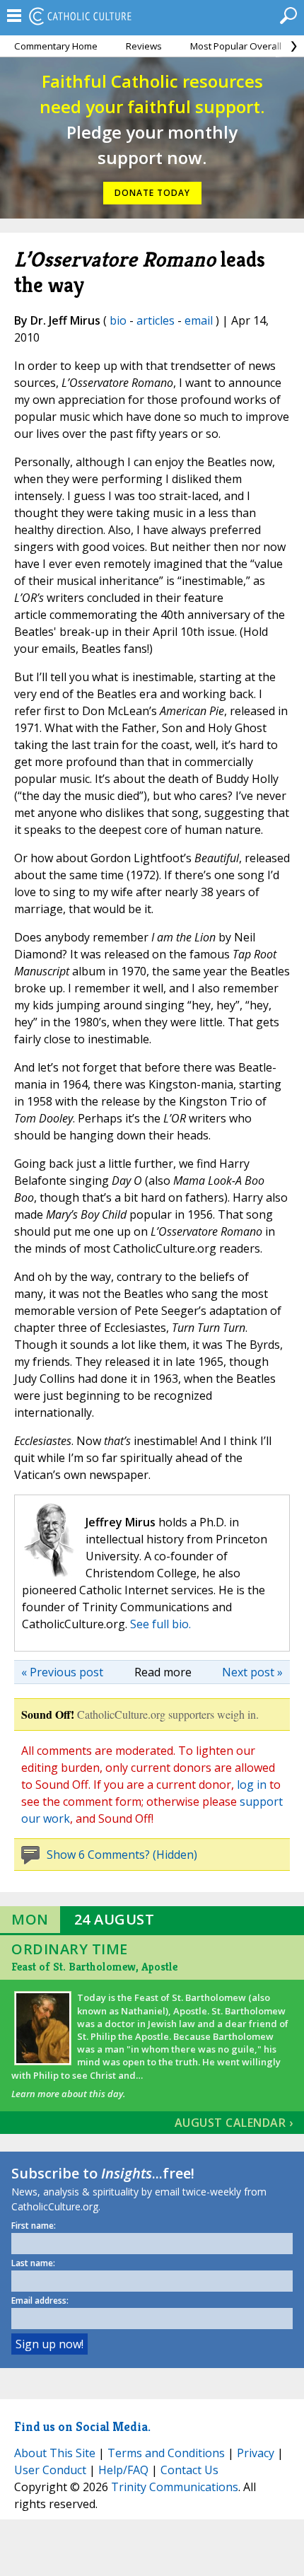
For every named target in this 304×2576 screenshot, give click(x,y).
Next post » (252, 1672)
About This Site (55, 2453)
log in (252, 1785)
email (199, 320)
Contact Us (189, 2470)
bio (118, 320)
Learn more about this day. (68, 2094)
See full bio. (160, 1624)
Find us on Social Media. (82, 2426)
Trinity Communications (175, 2487)
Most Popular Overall (236, 46)
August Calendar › (234, 2123)
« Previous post (62, 1672)
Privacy (256, 2453)
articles (156, 320)
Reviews (144, 46)
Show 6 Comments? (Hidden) (122, 1855)
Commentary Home (56, 46)
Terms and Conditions (166, 2453)
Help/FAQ (123, 2470)
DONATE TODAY (152, 193)
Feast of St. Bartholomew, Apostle (94, 1967)
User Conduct (50, 2470)
